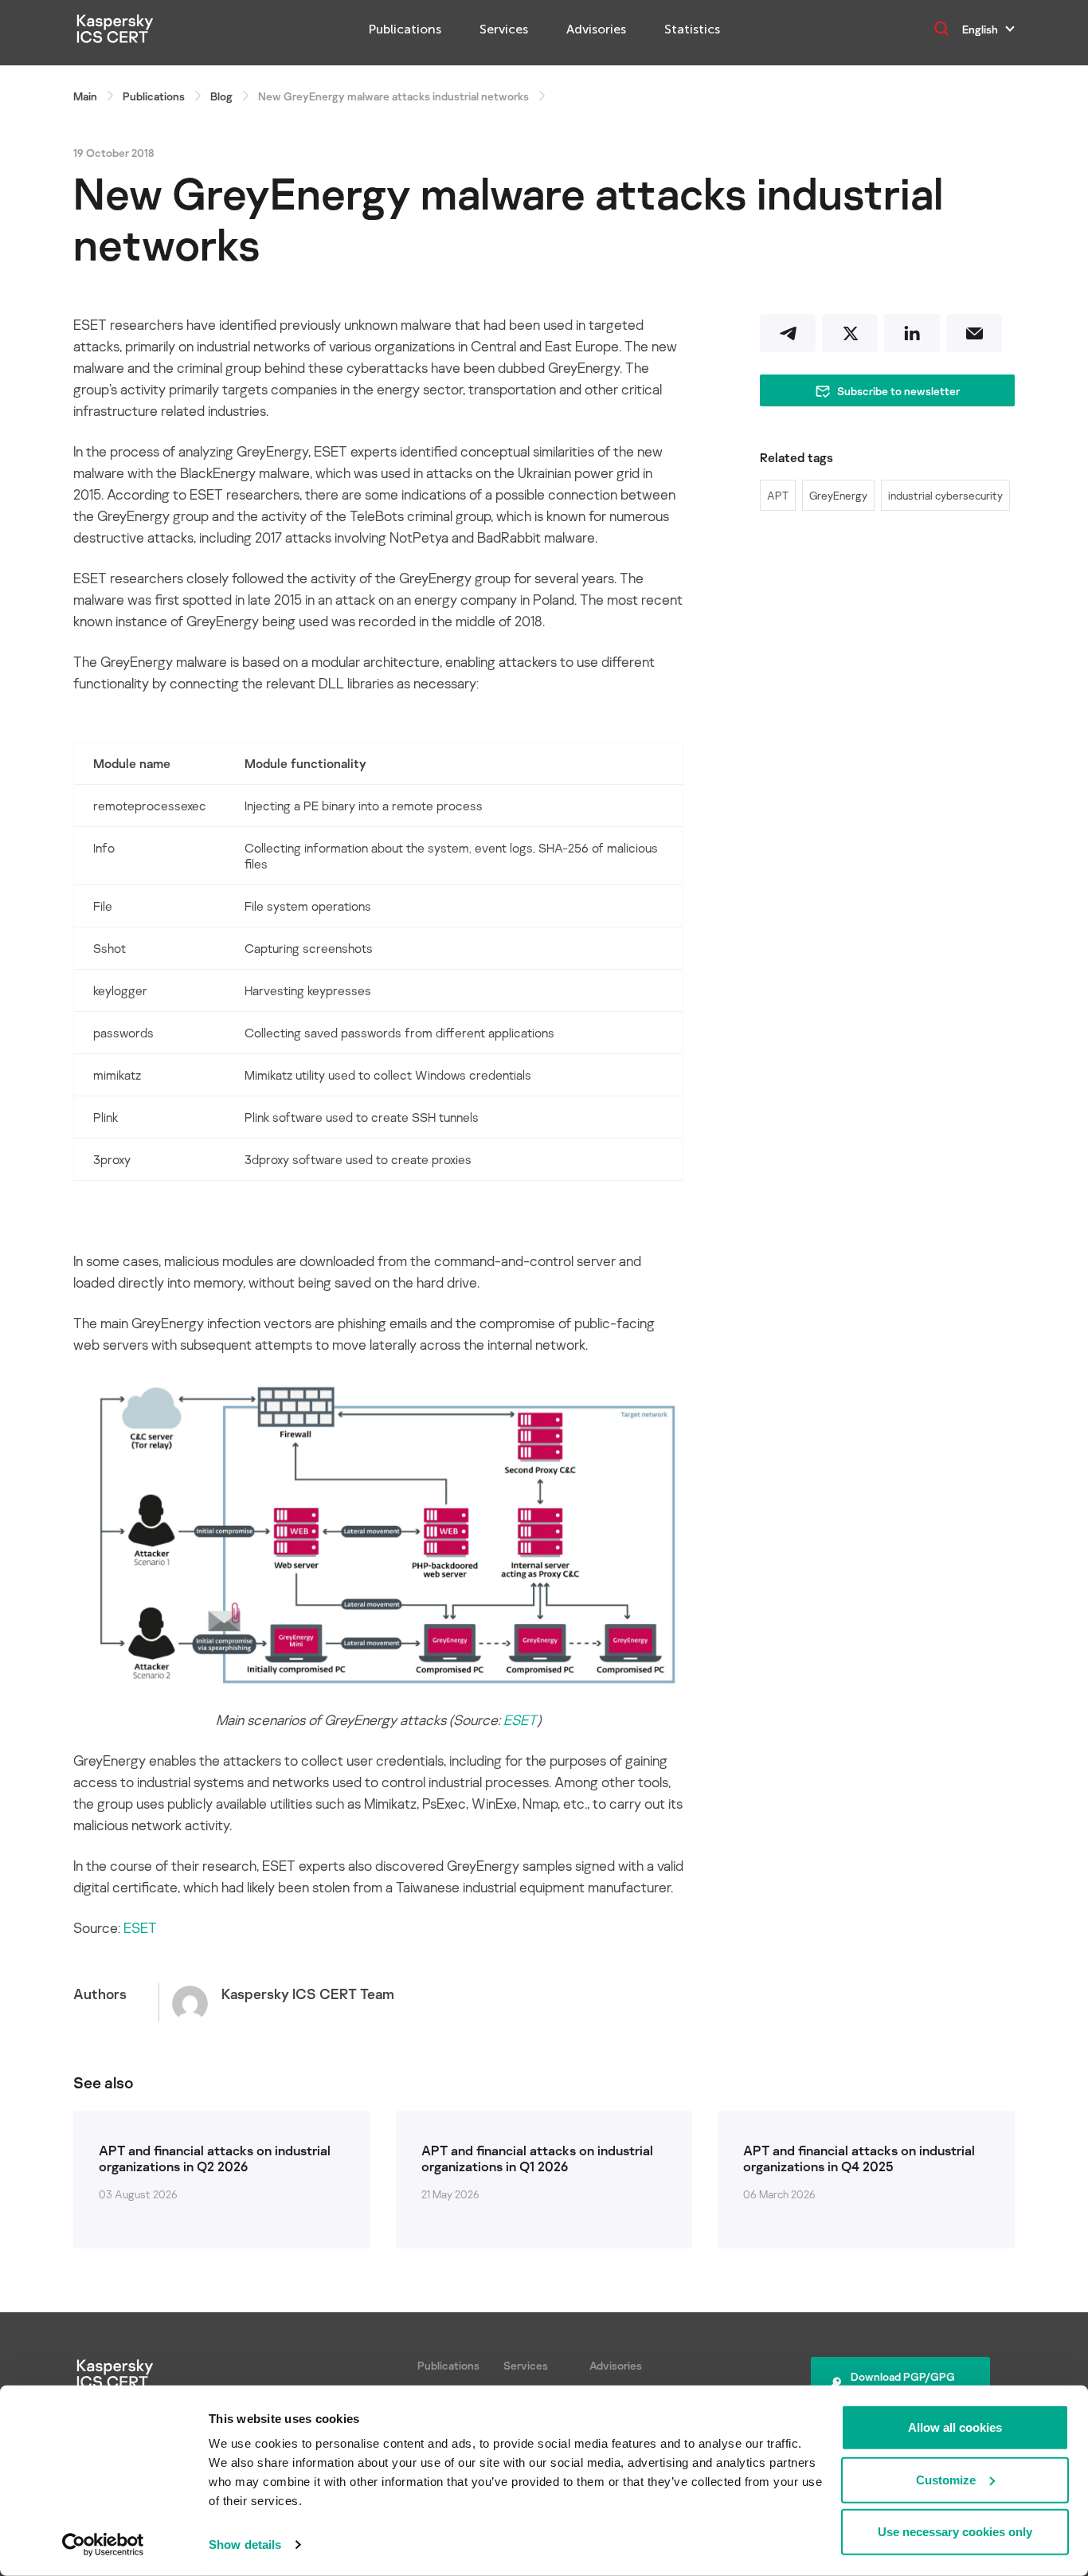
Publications (405, 29)
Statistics (692, 29)
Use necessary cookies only (955, 2532)
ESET (520, 1719)
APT (778, 495)
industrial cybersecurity (945, 495)
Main (85, 96)
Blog (221, 96)
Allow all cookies (955, 2427)
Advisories (596, 29)
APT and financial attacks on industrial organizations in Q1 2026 (537, 2158)
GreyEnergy (838, 495)
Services (504, 29)
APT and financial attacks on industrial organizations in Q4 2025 (859, 2158)
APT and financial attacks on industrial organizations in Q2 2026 (215, 2158)
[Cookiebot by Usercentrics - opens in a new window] (103, 2545)
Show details (245, 2545)
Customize (946, 2479)
